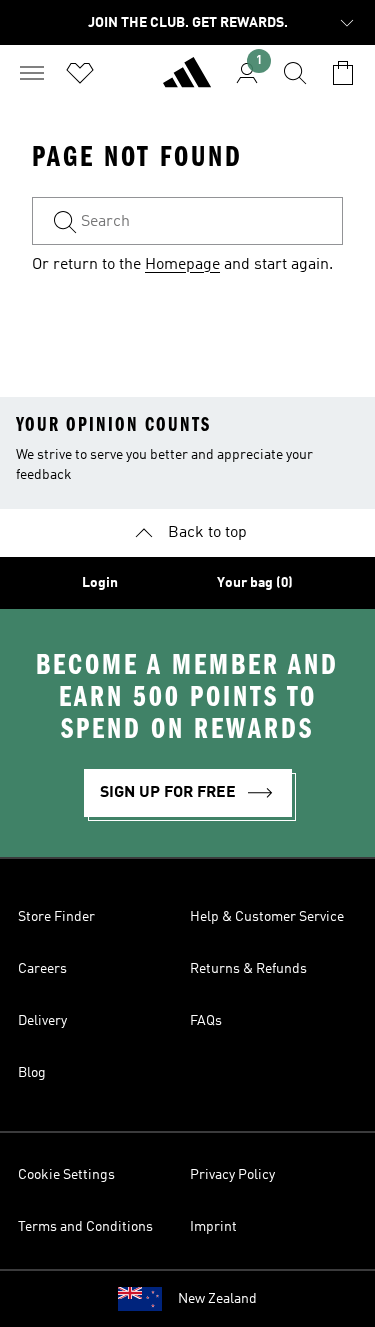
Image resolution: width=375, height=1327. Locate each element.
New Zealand (217, 1299)
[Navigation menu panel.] (32, 73)
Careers (42, 969)
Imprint (213, 1227)
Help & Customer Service (267, 917)
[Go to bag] (343, 73)
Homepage (182, 265)
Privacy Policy (232, 1175)
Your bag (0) (255, 583)
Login (100, 583)
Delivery (42, 1021)
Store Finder (56, 917)
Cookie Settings (66, 1175)
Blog (32, 1073)
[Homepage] (187, 81)
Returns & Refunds (248, 969)
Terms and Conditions (85, 1227)
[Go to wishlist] (80, 73)
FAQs (206, 1021)
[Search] (295, 73)
